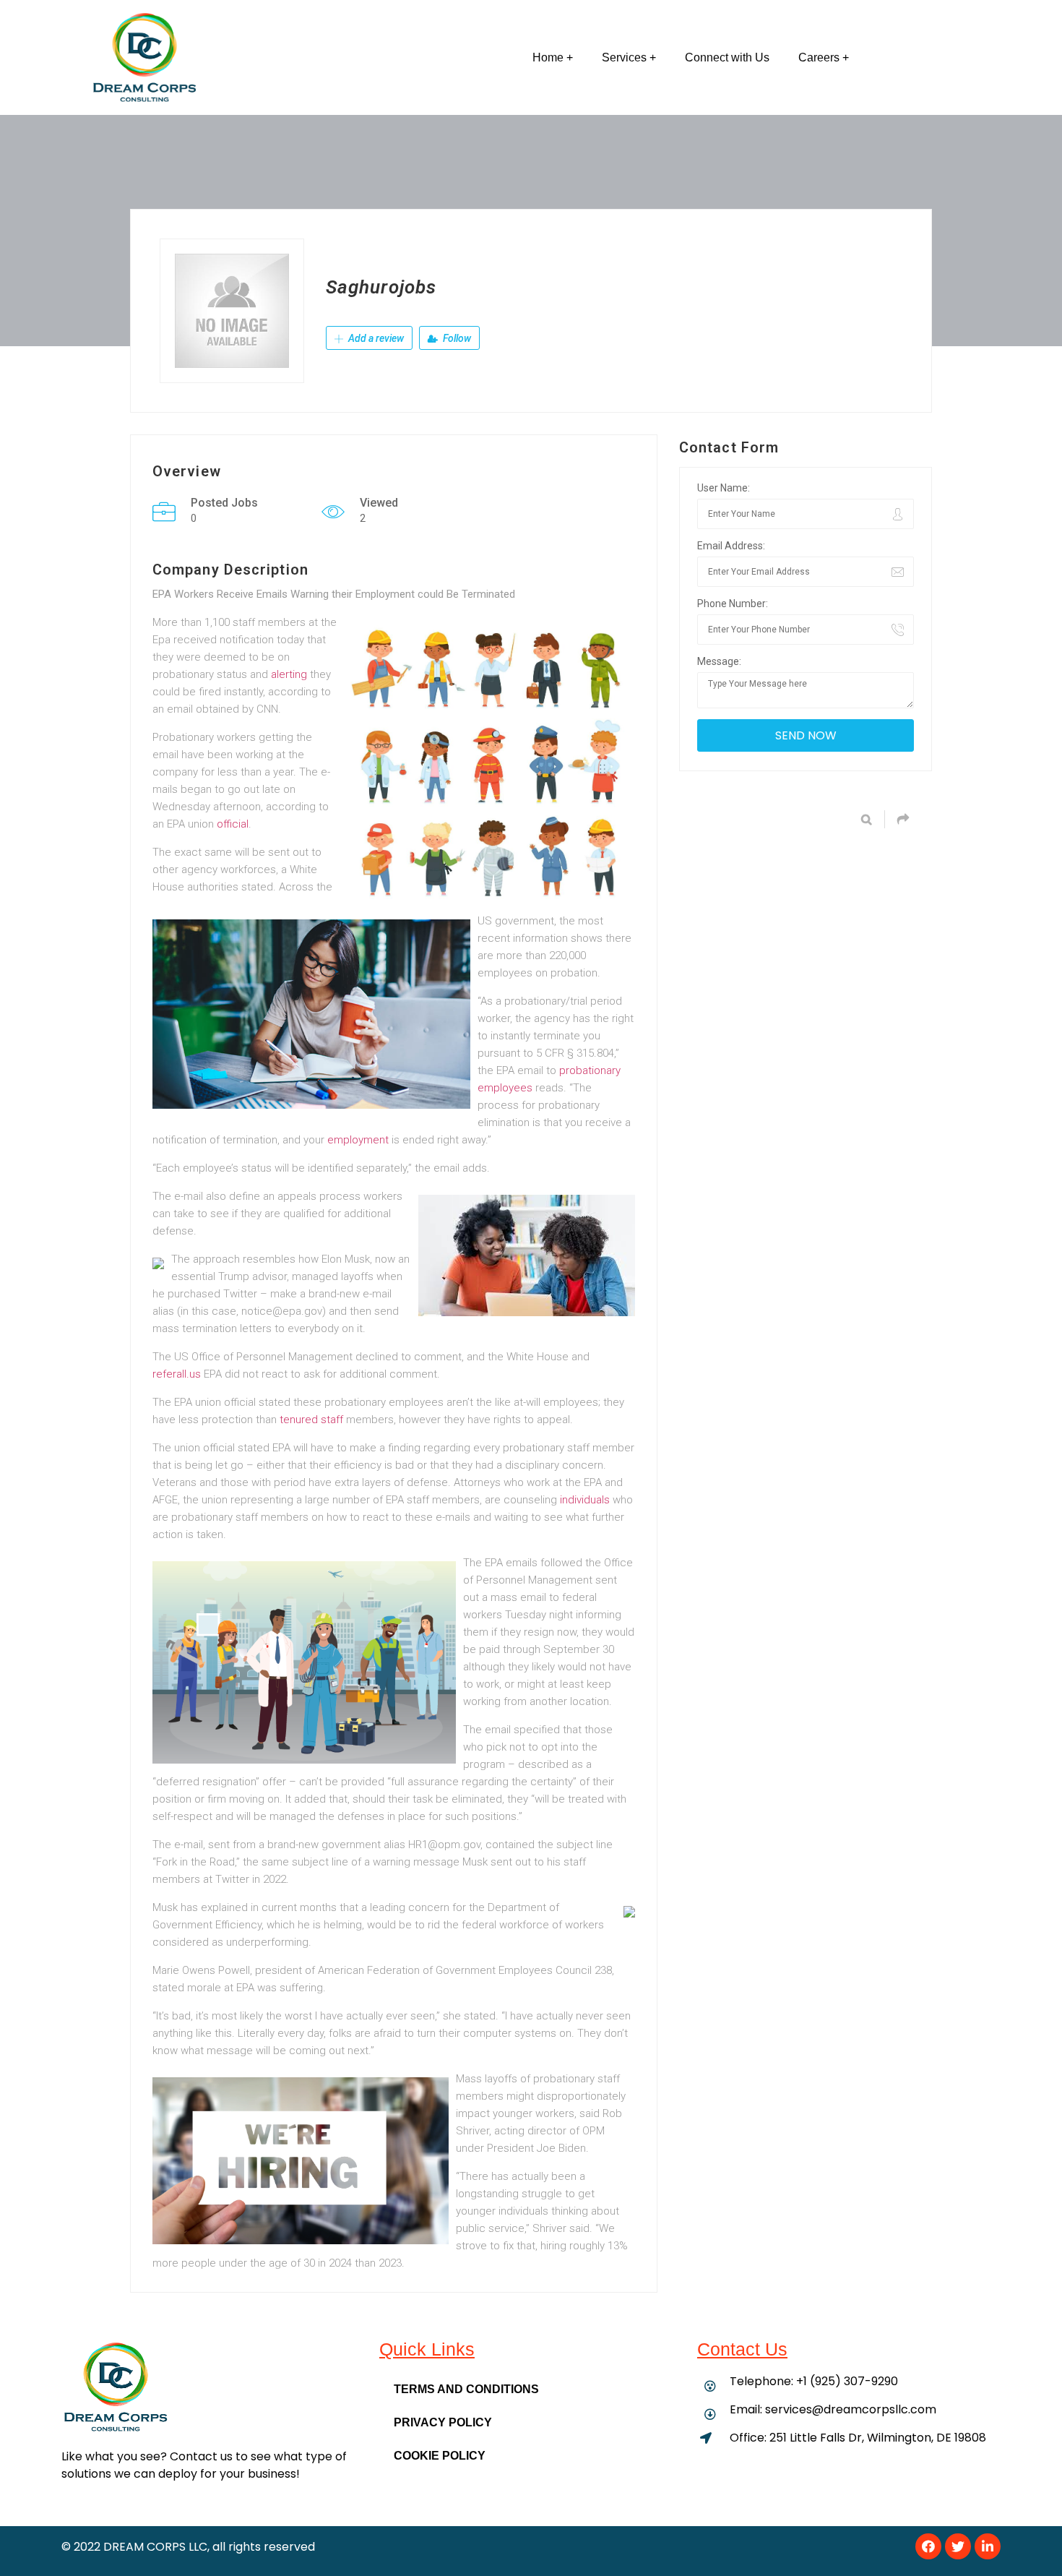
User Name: (724, 488)
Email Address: (731, 546)
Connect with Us (727, 57)
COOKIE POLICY (440, 2456)
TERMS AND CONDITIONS (466, 2389)
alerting (289, 674)
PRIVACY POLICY (443, 2422)
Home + (553, 57)
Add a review (375, 338)
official (233, 824)
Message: (719, 661)
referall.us (177, 1374)
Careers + (824, 57)
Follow (456, 338)
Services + (629, 57)
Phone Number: (733, 604)
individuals (585, 1500)
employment (358, 1140)
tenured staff (311, 1420)
